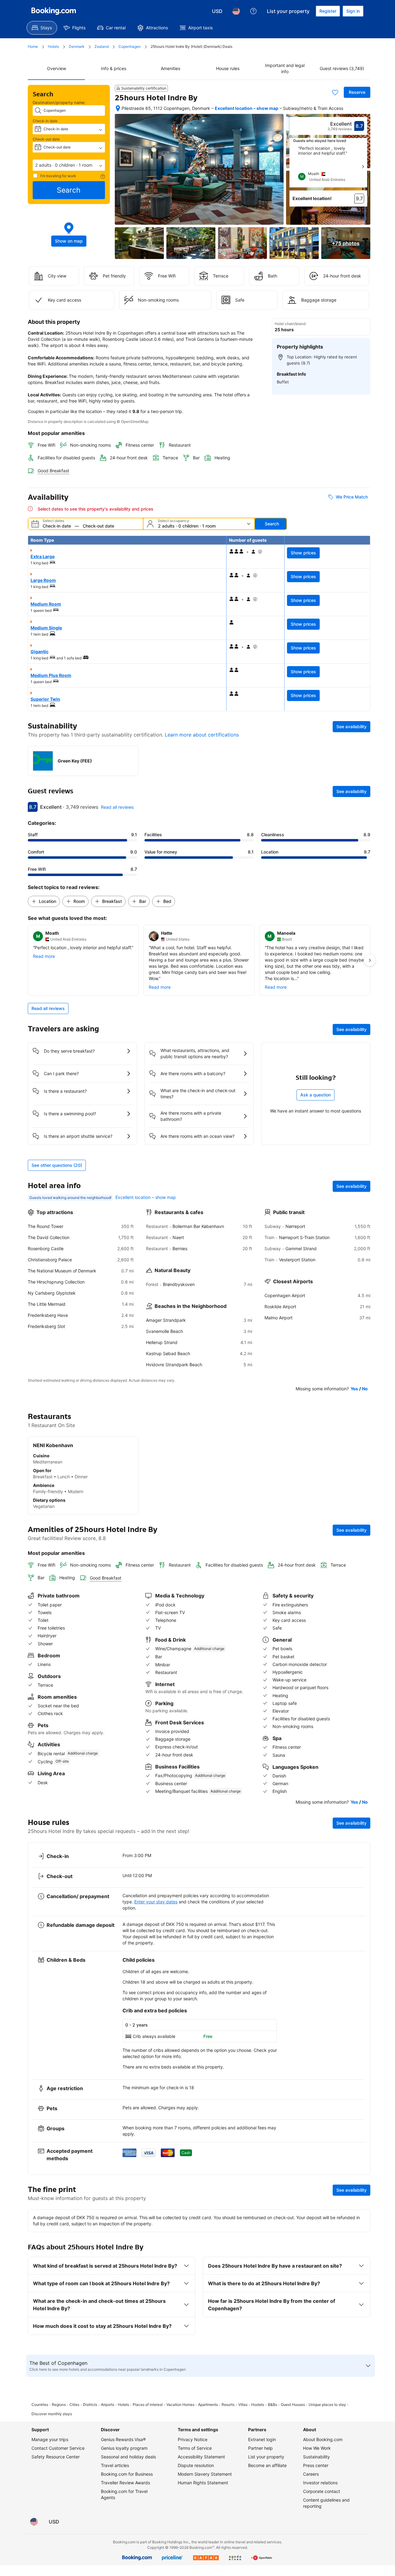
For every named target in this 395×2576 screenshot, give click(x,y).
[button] (69, 165)
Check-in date (45, 121)
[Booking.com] (54, 11)
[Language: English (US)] (236, 11)
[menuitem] (42, 28)
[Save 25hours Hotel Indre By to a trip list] (335, 92)
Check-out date (46, 139)
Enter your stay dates (156, 1902)
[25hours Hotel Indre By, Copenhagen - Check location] (118, 108)
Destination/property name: (59, 102)
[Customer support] (253, 11)
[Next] (363, 167)
